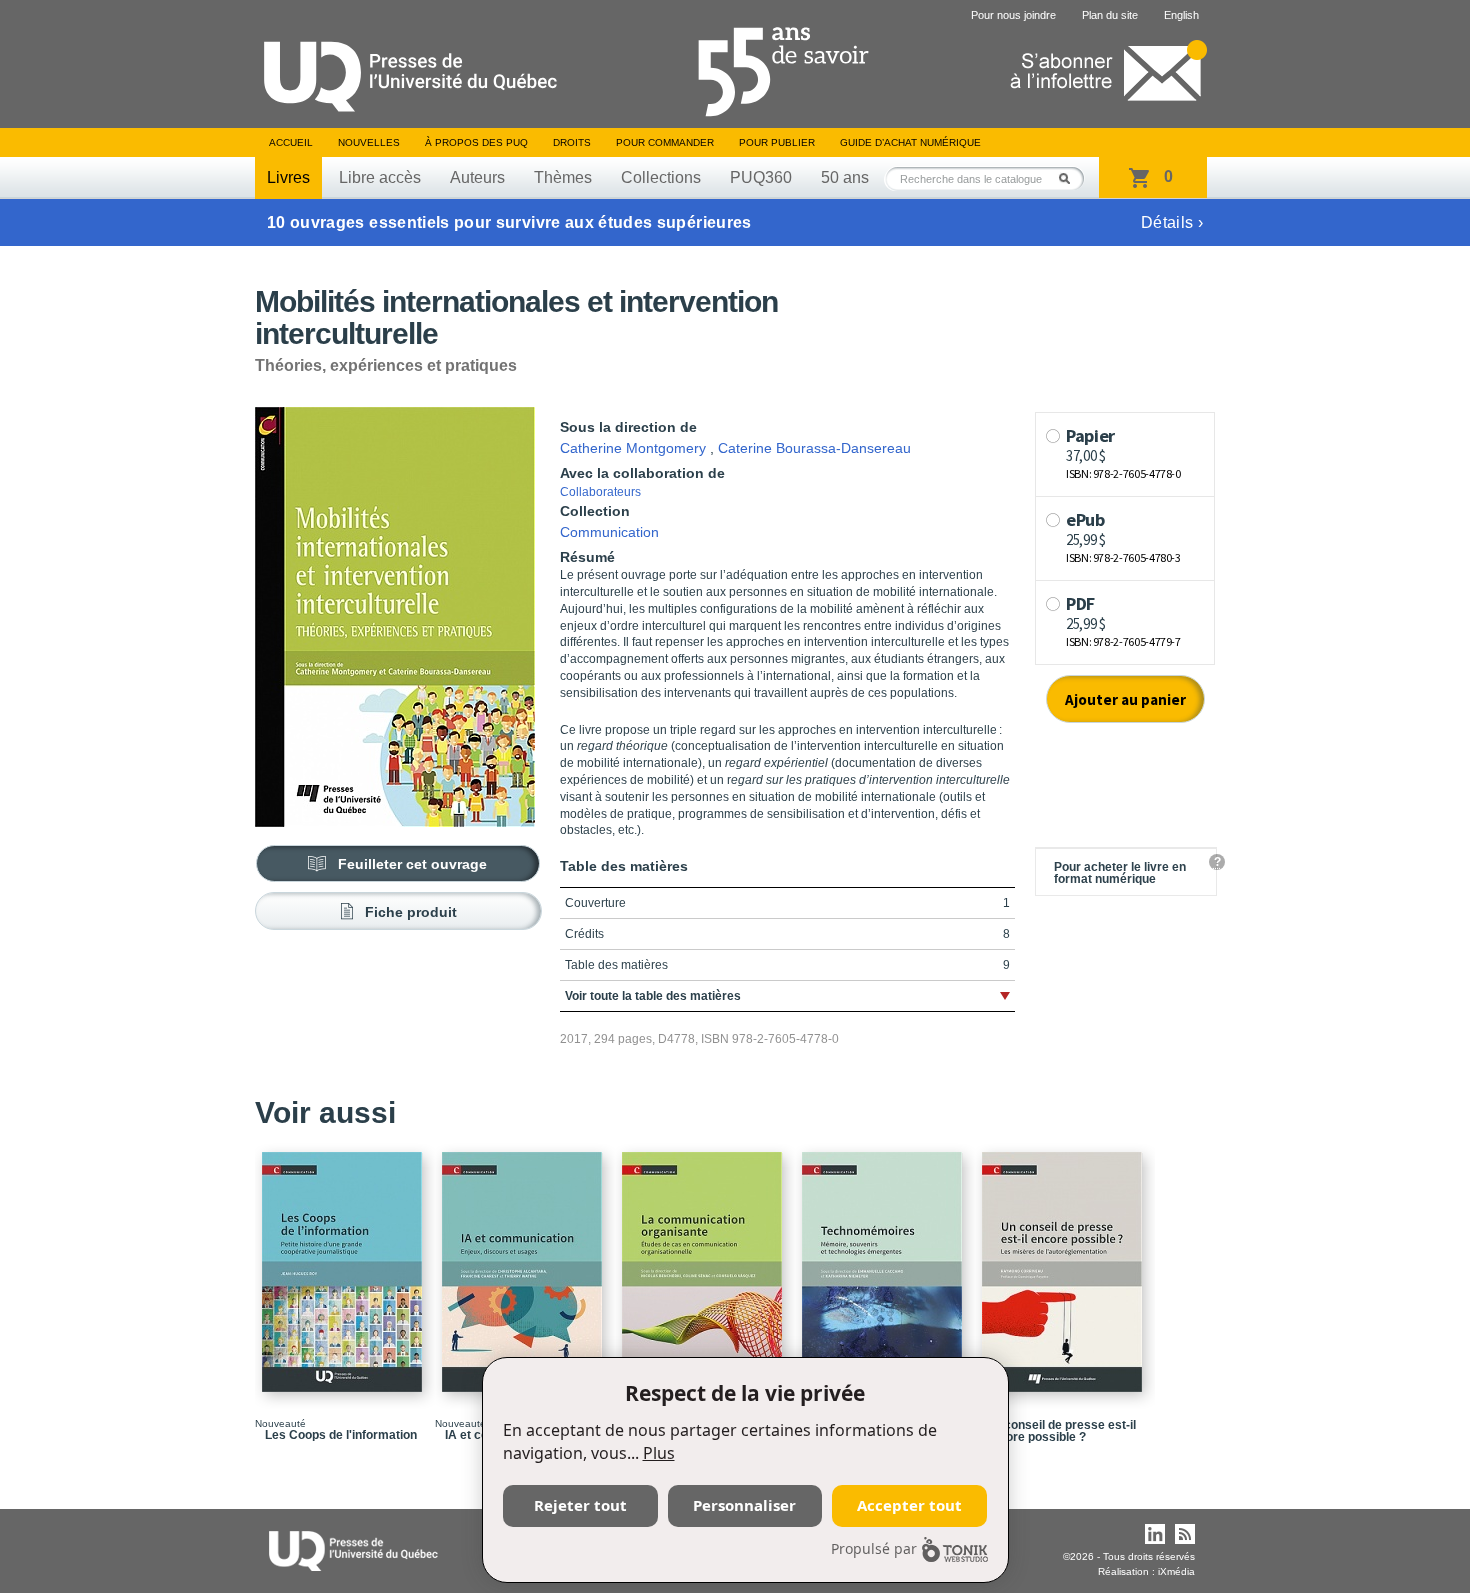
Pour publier (777, 142)
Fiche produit (411, 912)
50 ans (845, 177)
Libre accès (380, 177)
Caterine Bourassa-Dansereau (814, 448)
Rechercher (1070, 178)
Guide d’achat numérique (910, 142)
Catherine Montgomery (633, 448)
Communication (609, 532)
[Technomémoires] (885, 1263)
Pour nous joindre (1013, 15)
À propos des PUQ (476, 142)
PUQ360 (761, 177)
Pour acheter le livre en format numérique (1120, 873)
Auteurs (477, 177)
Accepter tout (909, 1505)
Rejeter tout (580, 1505)
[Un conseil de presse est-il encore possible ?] (1065, 1263)
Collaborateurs (600, 492)
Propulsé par (874, 1548)
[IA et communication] (525, 1263)
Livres (288, 177)
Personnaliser (744, 1505)
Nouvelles (369, 142)
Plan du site (1110, 15)
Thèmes (563, 177)
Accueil (291, 142)
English (1181, 15)
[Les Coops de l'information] (345, 1263)
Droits (572, 142)
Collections (661, 177)
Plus (659, 1453)
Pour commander (665, 142)
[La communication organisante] (705, 1263)
